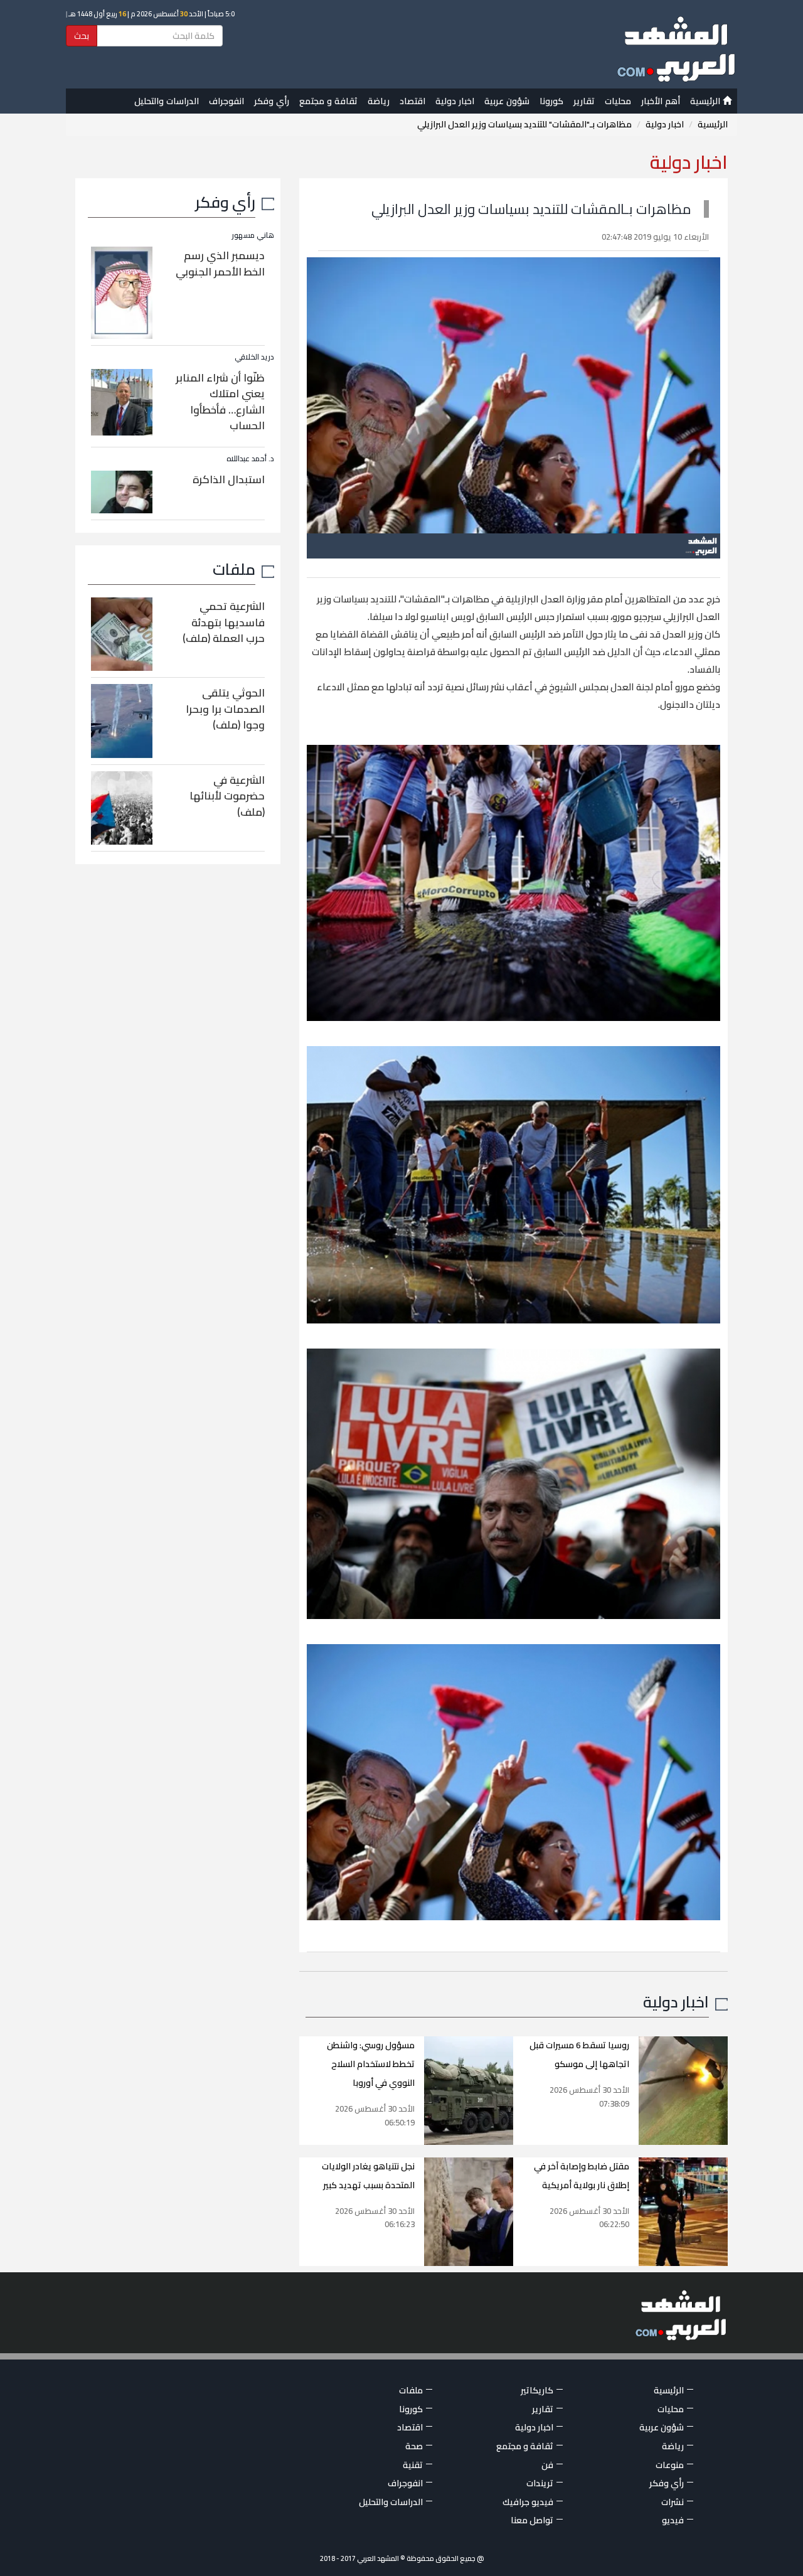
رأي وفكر (272, 101)
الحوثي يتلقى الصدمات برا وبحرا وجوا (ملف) (225, 709)
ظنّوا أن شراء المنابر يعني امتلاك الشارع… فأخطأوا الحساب (220, 402)
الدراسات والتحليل (167, 101)
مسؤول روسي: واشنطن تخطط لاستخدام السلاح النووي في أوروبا (371, 2064)
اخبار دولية (455, 101)
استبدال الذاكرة (229, 479)
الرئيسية (706, 101)
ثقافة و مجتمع (328, 101)
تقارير (584, 101)
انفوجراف (226, 101)
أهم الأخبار (661, 101)
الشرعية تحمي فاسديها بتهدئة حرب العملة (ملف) (224, 622)
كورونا (551, 101)
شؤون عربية (507, 101)
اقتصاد (412, 101)
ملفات (234, 569)
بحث (82, 36)
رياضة (379, 101)
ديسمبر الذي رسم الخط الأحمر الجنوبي (220, 264)
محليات (618, 101)
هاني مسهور (253, 235)
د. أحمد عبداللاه (250, 458)
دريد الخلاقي (254, 357)
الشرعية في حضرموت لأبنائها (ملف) (227, 796)
